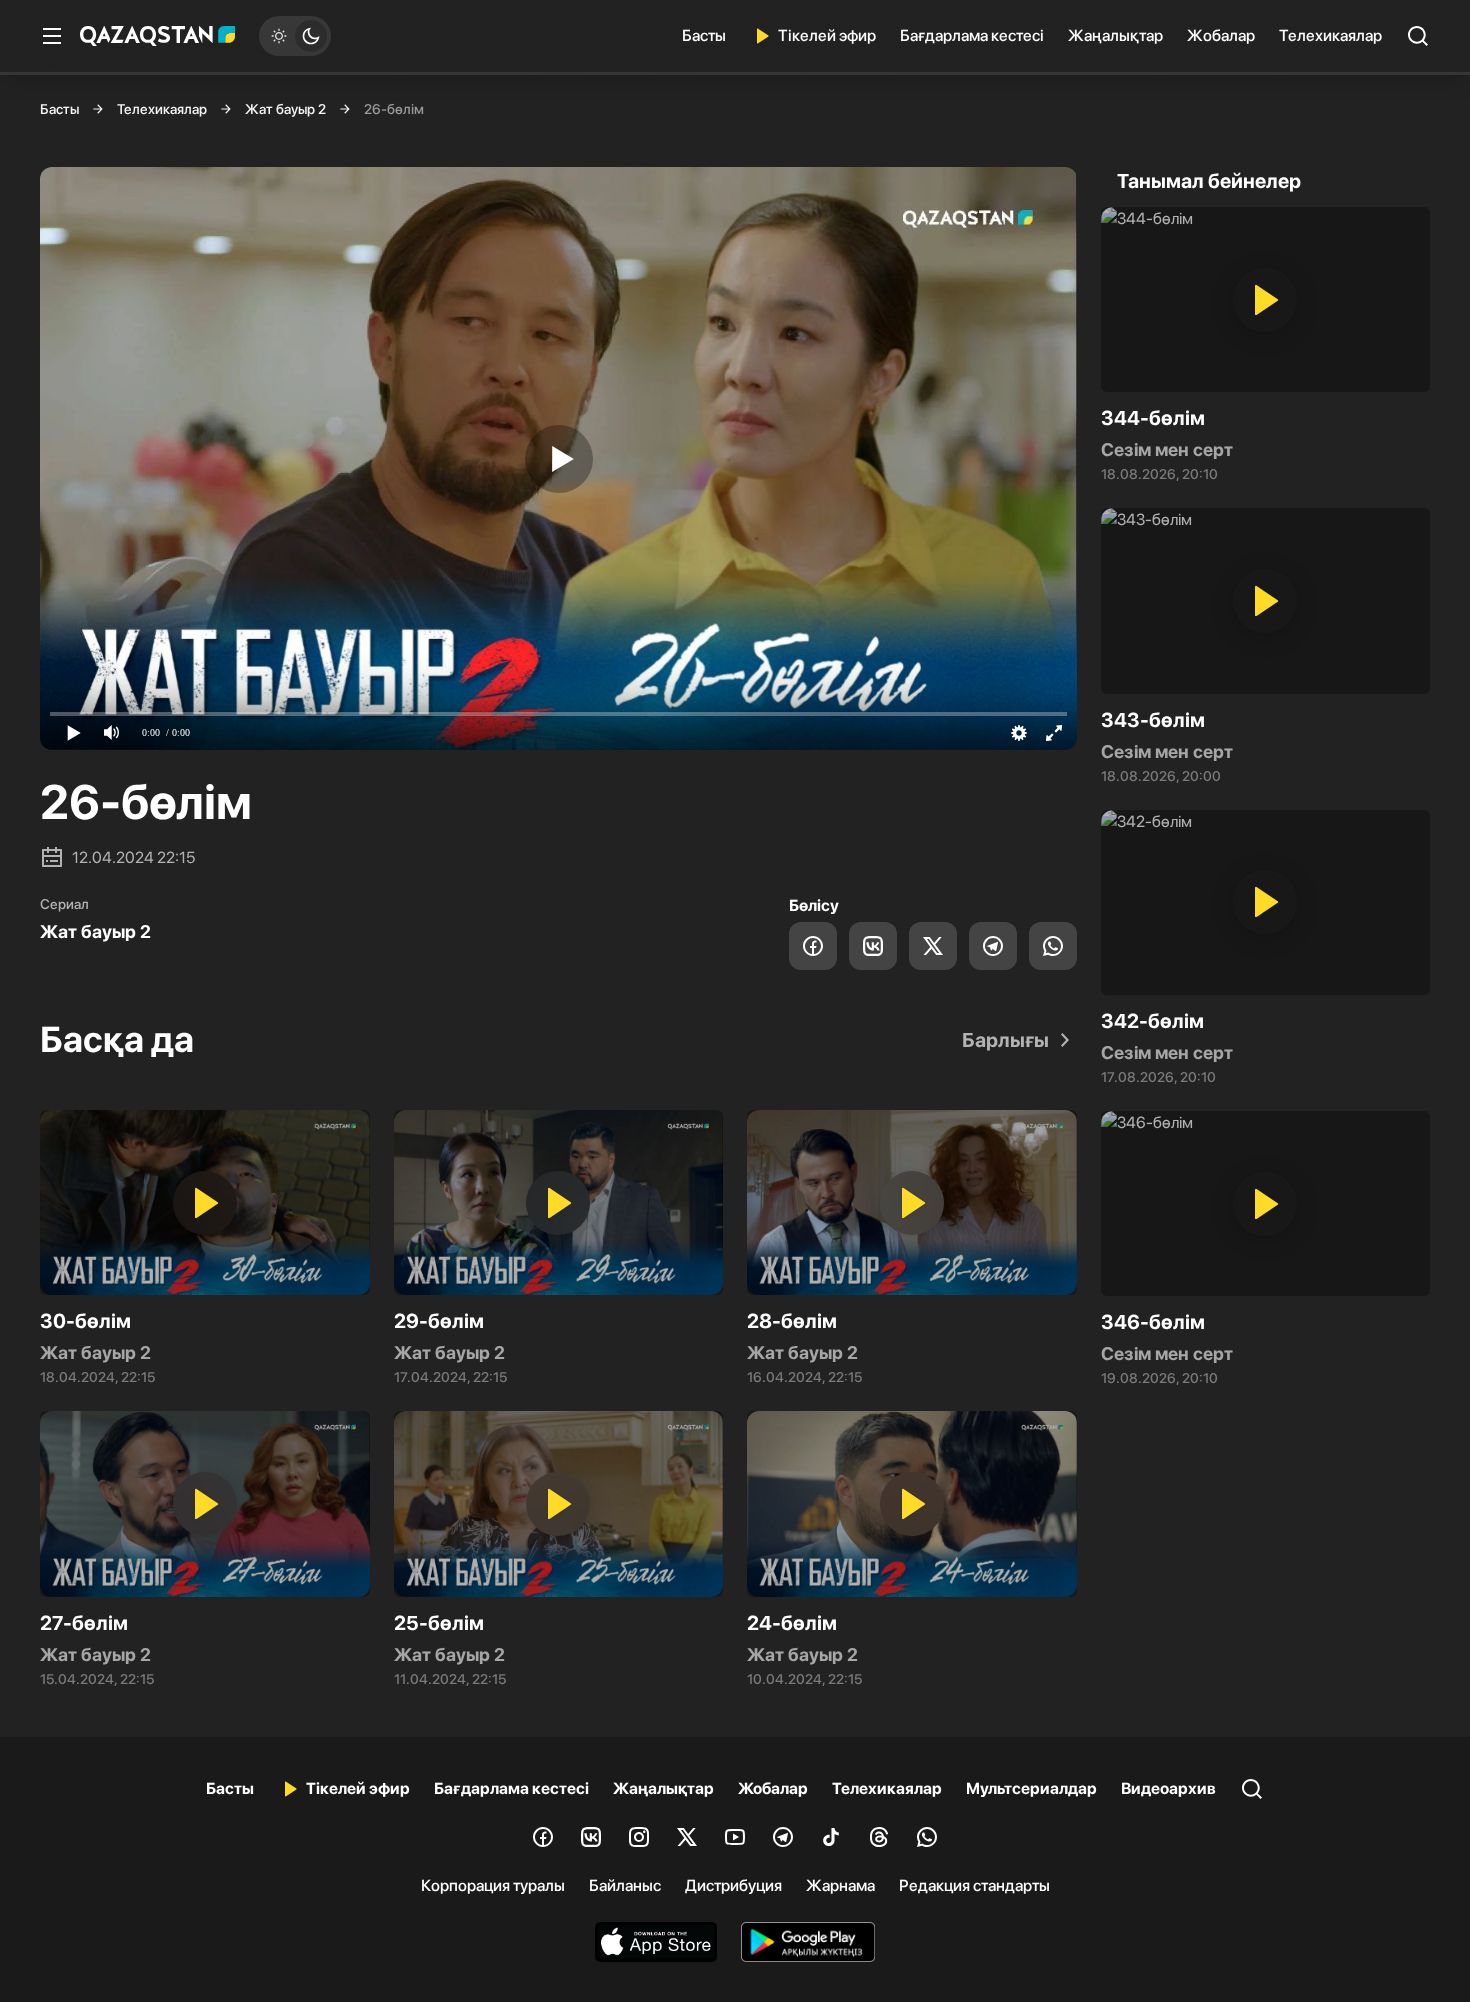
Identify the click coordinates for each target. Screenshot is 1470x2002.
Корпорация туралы (493, 1885)
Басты (704, 35)
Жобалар (1221, 35)
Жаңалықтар (1115, 35)
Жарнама (840, 1885)
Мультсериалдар (1031, 1788)
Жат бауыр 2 (285, 109)
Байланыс (625, 1885)
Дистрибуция (733, 1885)
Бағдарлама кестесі (972, 35)
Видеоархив (1168, 1788)
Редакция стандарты (974, 1885)
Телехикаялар (1330, 35)
